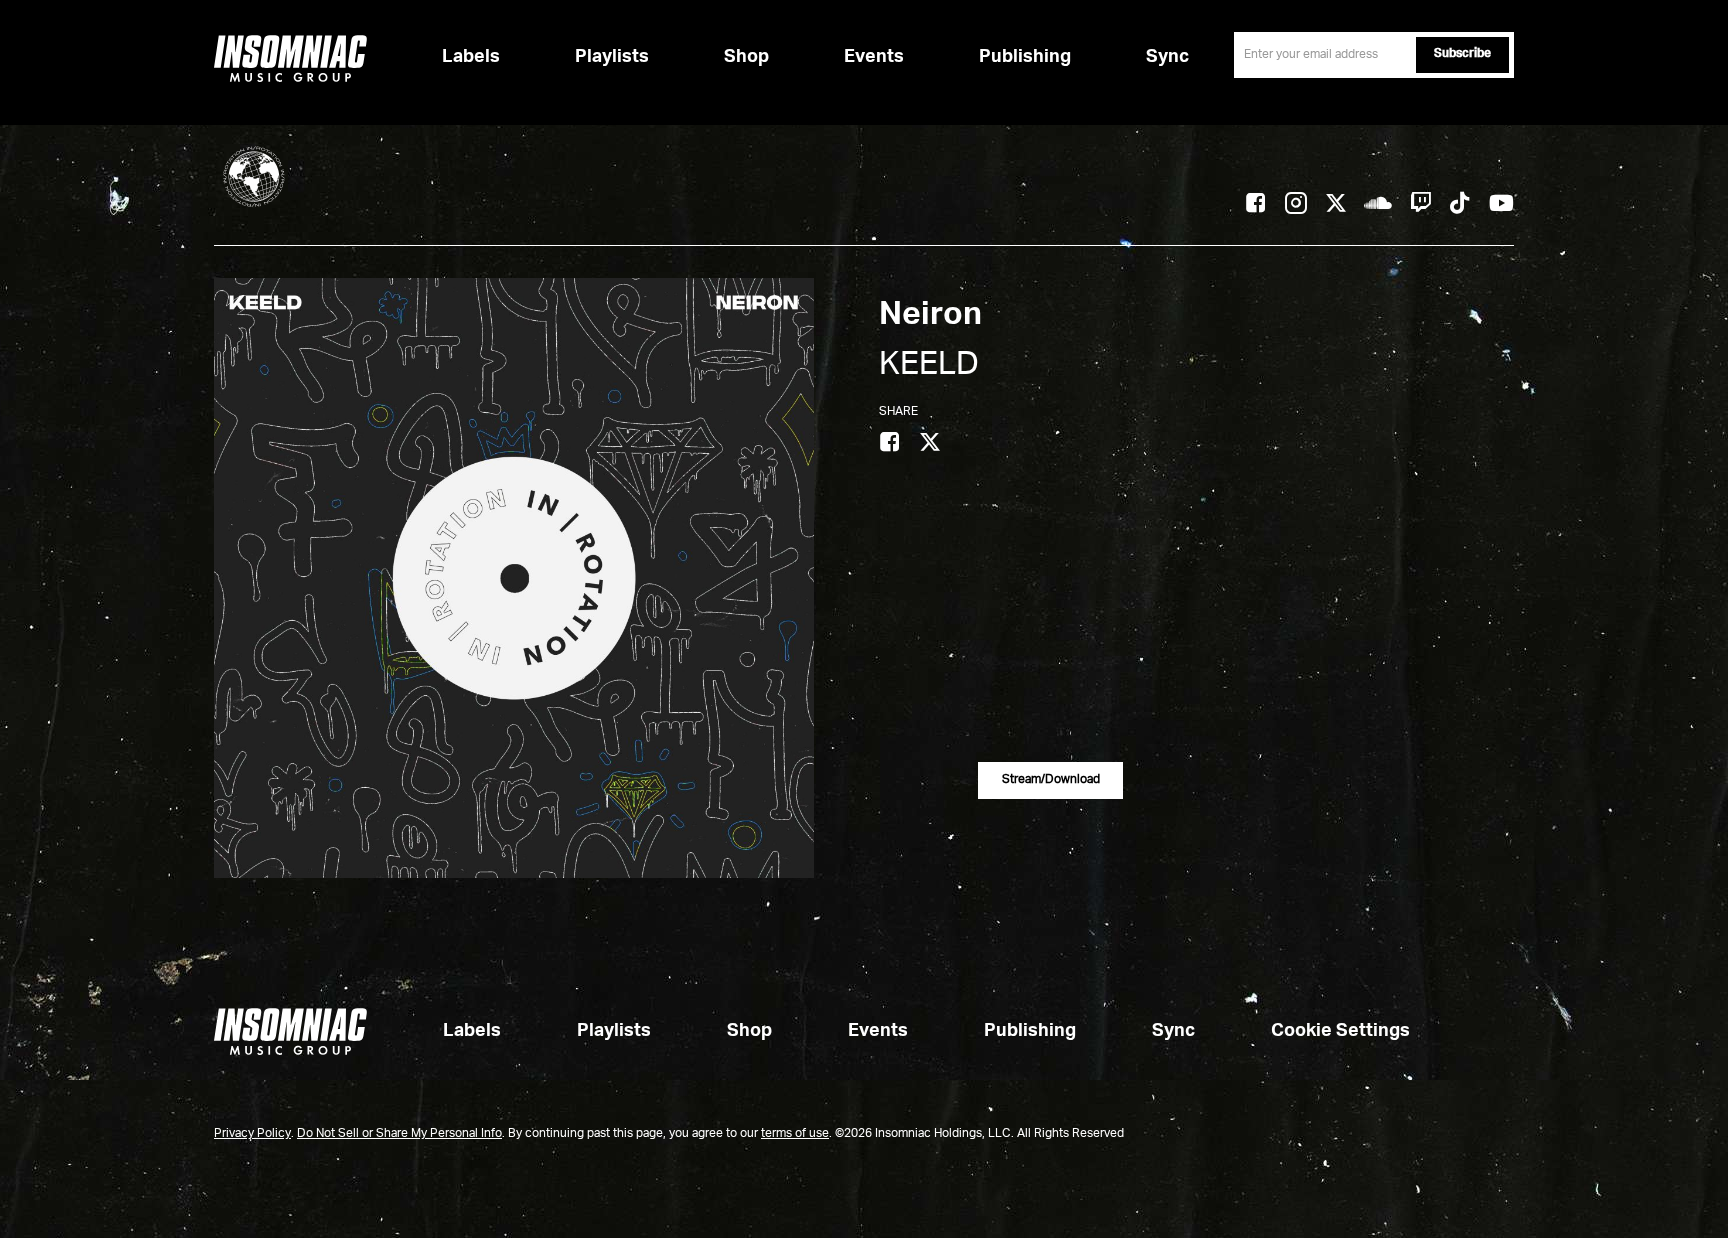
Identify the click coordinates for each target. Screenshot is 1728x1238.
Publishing (1025, 57)
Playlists (612, 57)
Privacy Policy (252, 1134)
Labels (471, 57)
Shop (746, 57)
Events (874, 57)
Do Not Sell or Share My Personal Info (399, 1134)
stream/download (1051, 780)
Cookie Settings (1340, 1031)
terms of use (795, 1134)
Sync (1167, 57)
